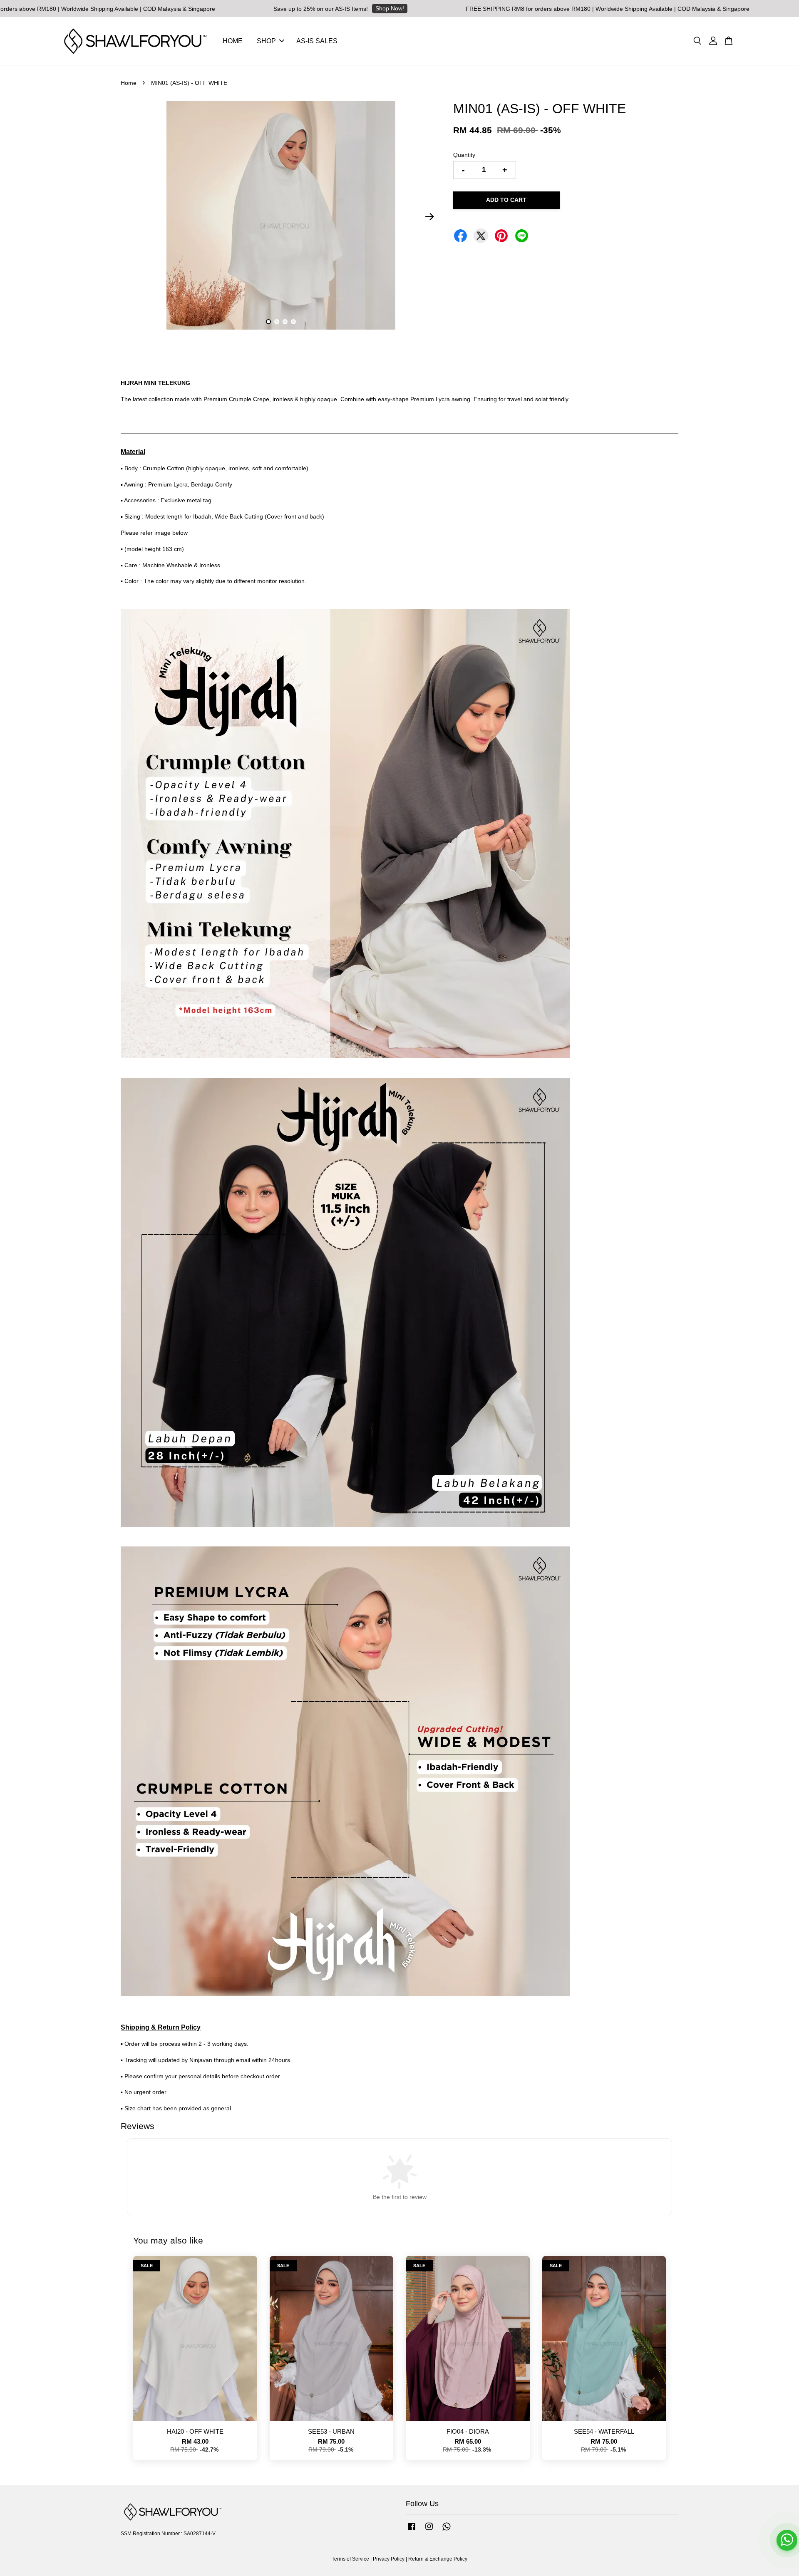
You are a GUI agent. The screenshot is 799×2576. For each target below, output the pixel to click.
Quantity (464, 155)
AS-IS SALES (317, 41)
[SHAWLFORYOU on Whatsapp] (447, 2531)
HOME (233, 41)
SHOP (266, 41)
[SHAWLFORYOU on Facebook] (412, 2531)
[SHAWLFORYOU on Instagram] (429, 2531)
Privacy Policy (389, 2559)
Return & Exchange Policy (438, 2559)
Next (429, 216)
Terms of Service (350, 2559)
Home (129, 83)
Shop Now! (295, 8)
